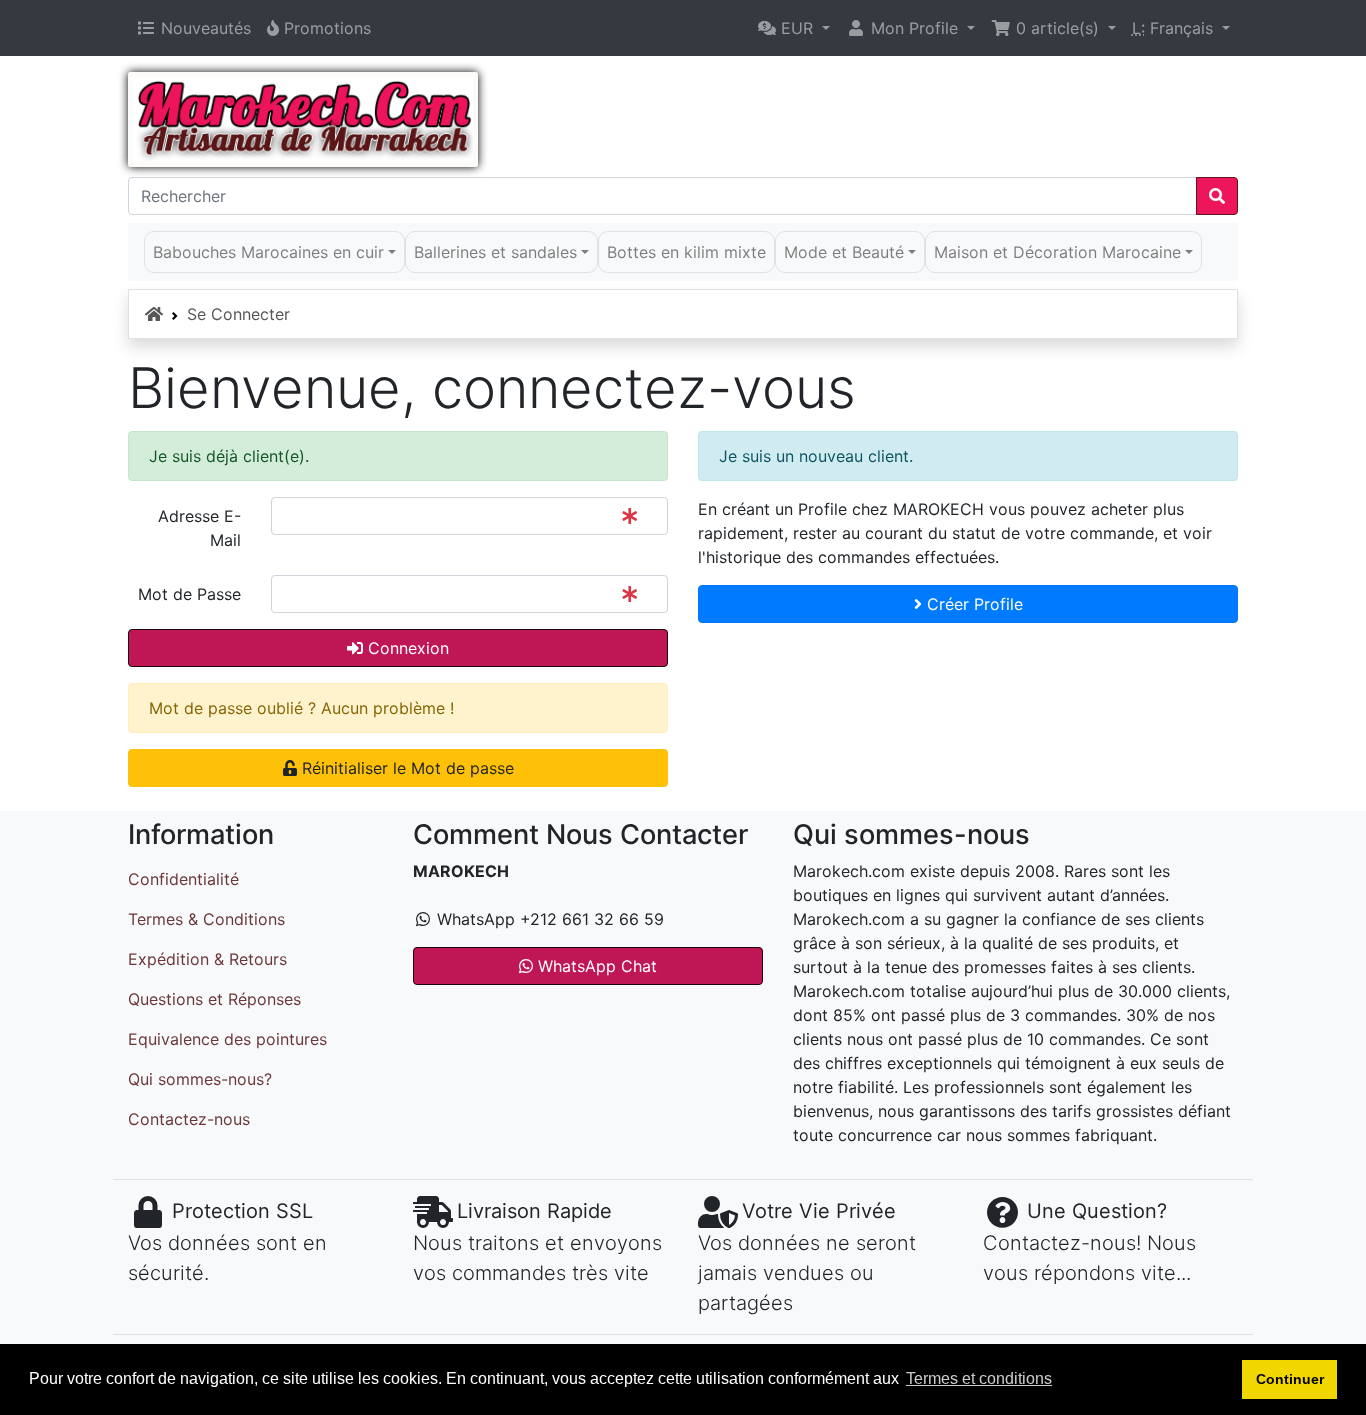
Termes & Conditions (206, 919)
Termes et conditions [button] (979, 1378)
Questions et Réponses (214, 999)
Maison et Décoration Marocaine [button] (1057, 252)
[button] (794, 28)
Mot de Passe (189, 594)
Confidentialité (183, 879)
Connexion (406, 648)
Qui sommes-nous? (200, 1079)
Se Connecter (238, 314)
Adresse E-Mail (199, 528)
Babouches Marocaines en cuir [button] (268, 252)
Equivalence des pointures (227, 1039)
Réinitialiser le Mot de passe (405, 768)
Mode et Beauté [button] (844, 252)
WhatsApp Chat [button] (595, 966)
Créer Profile (972, 604)
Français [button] (1175, 28)
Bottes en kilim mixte (686, 252)
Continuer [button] (1290, 1379)
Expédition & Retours (207, 959)
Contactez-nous (189, 1119)
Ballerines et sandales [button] (495, 252)
